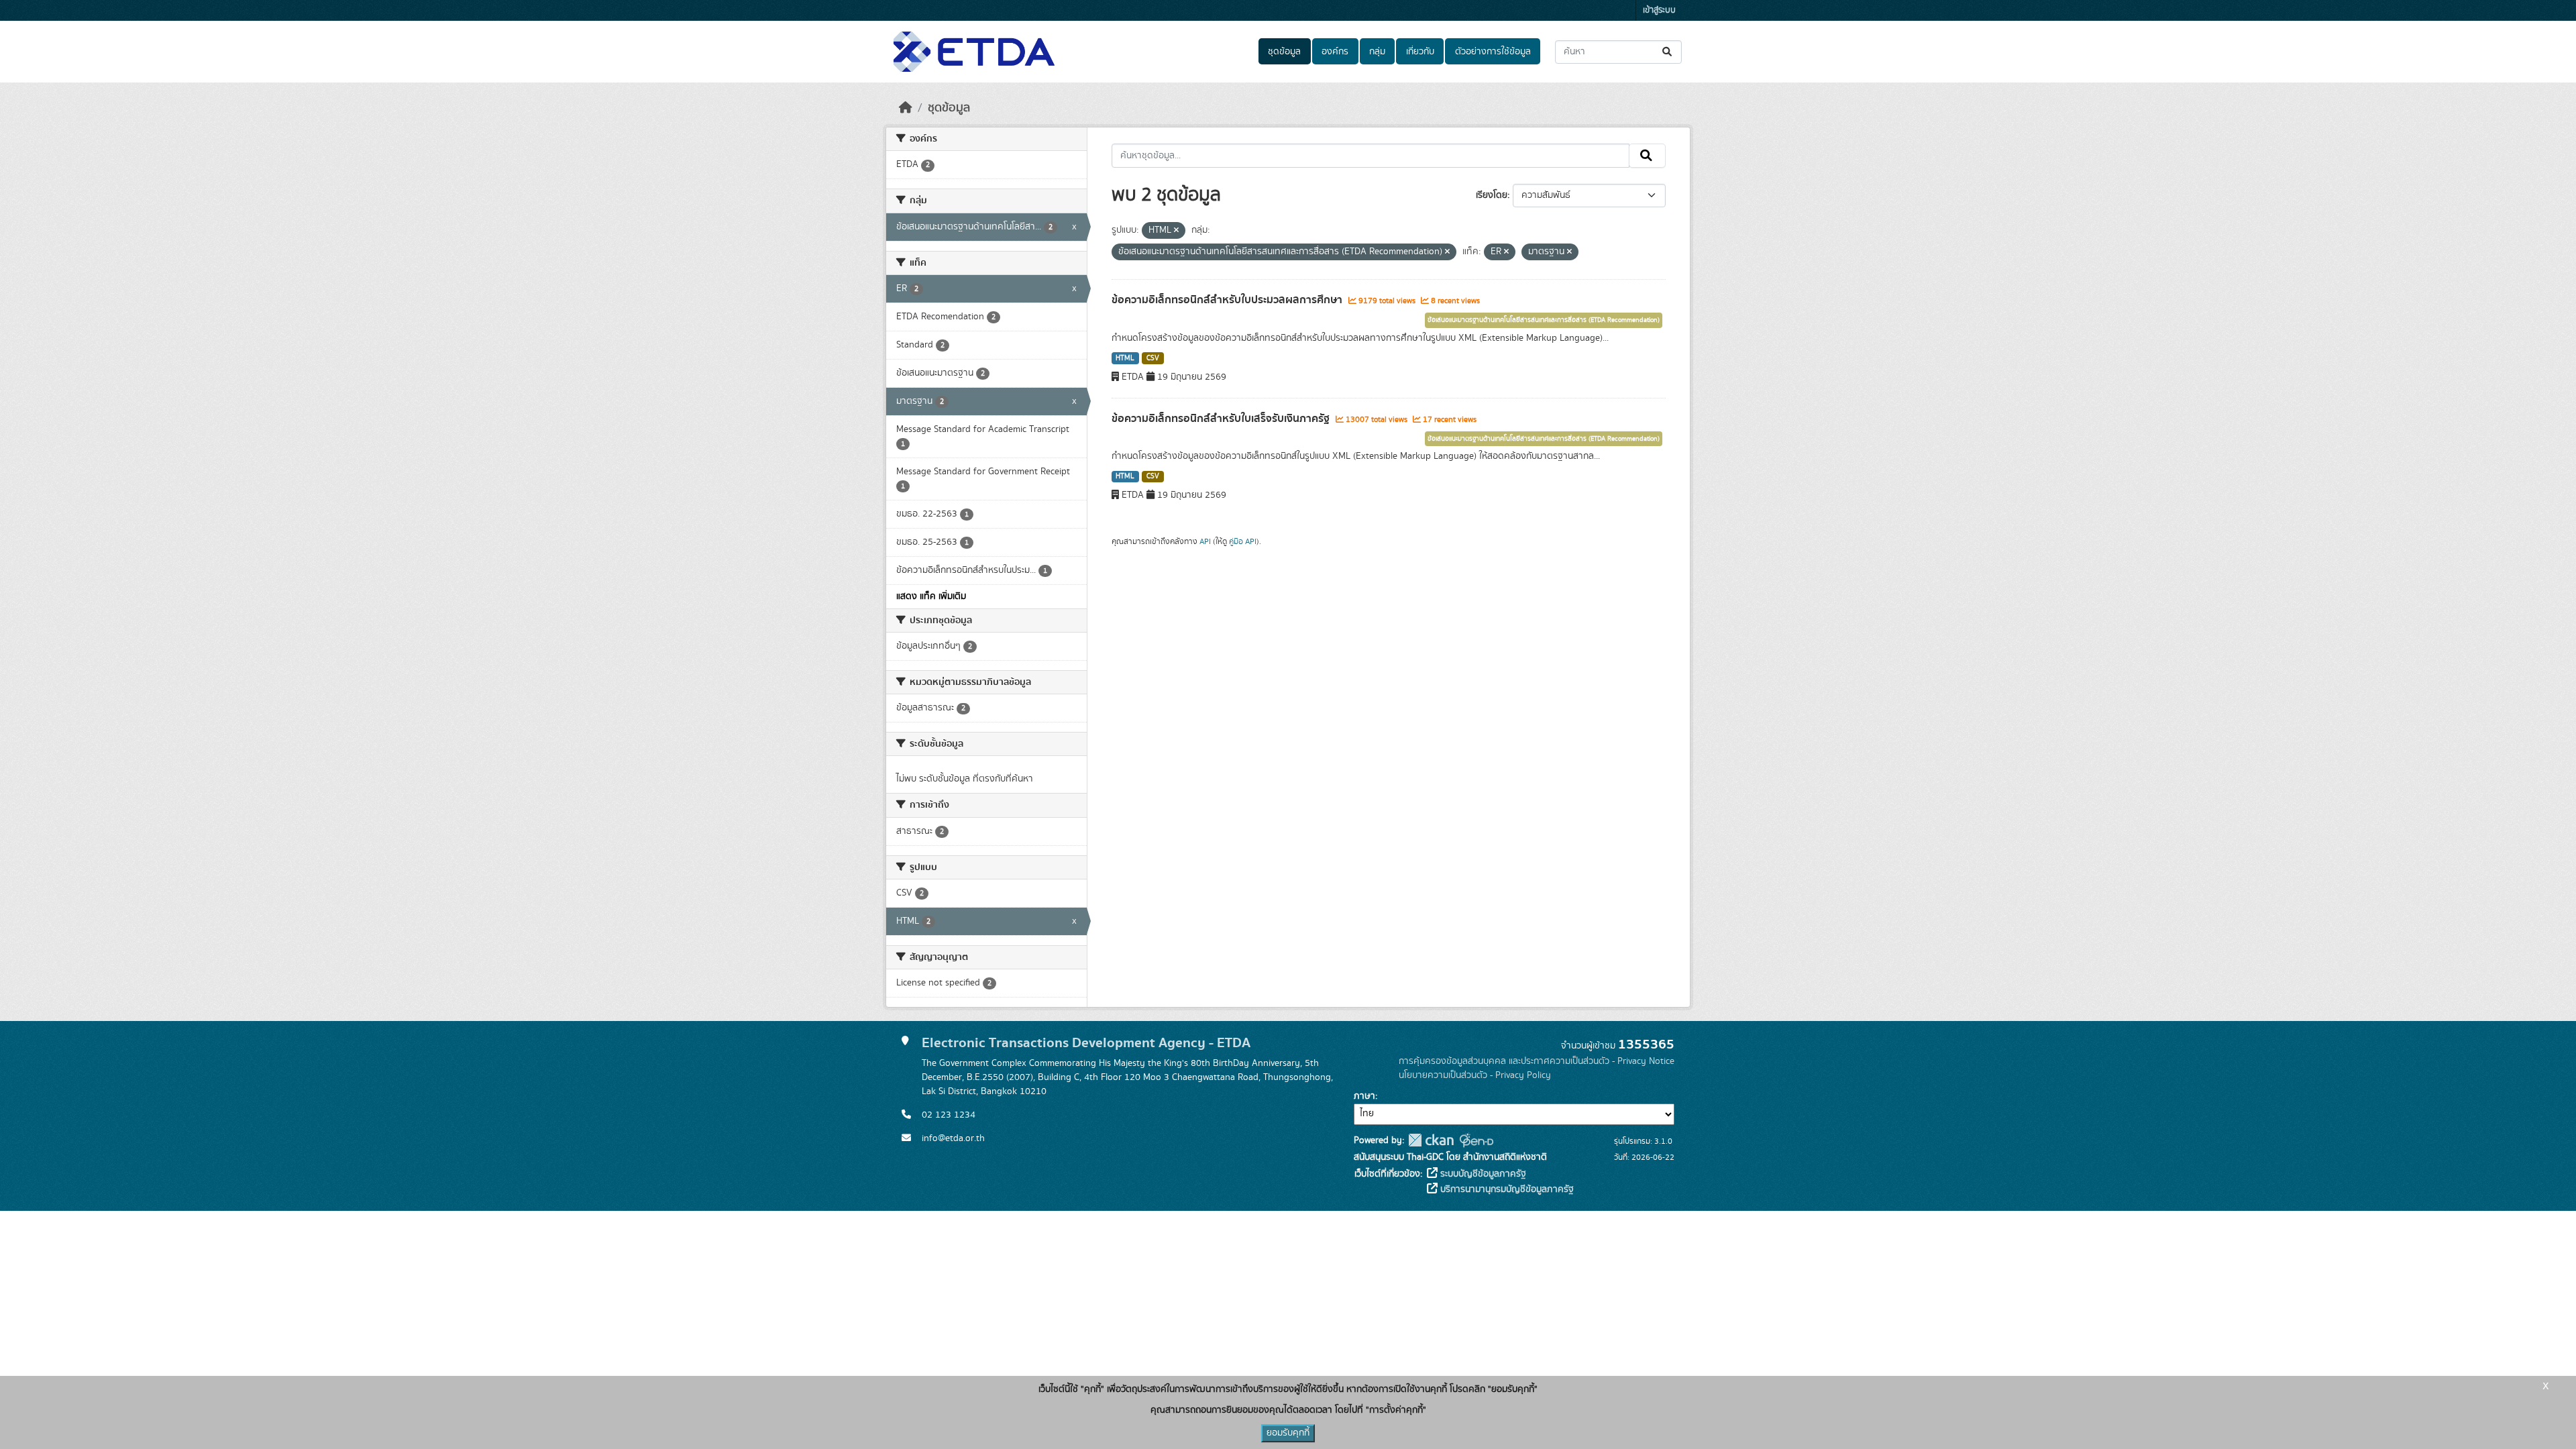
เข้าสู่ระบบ (1659, 10)
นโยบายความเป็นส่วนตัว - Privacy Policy (1475, 1075)
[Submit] (1668, 52)
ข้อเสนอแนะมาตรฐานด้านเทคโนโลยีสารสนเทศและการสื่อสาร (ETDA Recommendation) (1544, 320)
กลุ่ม (1377, 52)
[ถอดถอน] (1176, 231)
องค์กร (1335, 52)
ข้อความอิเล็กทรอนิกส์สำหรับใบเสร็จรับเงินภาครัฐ (1222, 419)
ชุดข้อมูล (1284, 52)
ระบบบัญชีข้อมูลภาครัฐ (1482, 1174)
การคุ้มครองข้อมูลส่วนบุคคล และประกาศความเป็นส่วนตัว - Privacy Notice (1537, 1061)
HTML (1125, 358)
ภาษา (1364, 1096)
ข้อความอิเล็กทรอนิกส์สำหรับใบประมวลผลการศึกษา (1228, 300)
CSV (1153, 358)
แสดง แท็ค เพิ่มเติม (931, 596)
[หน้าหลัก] (906, 108)
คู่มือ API (1243, 541)
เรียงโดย (1492, 195)
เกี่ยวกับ (1420, 52)
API (1205, 541)
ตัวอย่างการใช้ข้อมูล (1493, 52)
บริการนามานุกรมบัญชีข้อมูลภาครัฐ (1506, 1189)
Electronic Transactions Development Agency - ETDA (1086, 1043)
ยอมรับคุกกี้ (1288, 1433)
